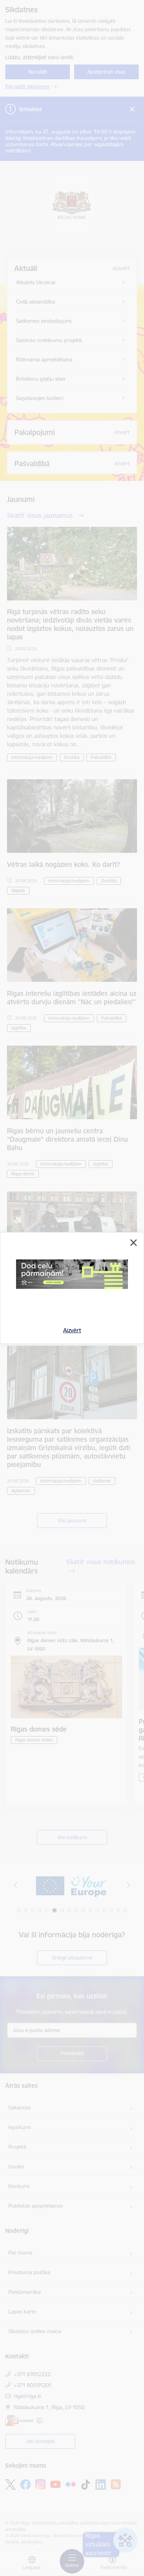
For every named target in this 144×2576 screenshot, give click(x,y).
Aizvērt (72, 1330)
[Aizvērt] (134, 1243)
